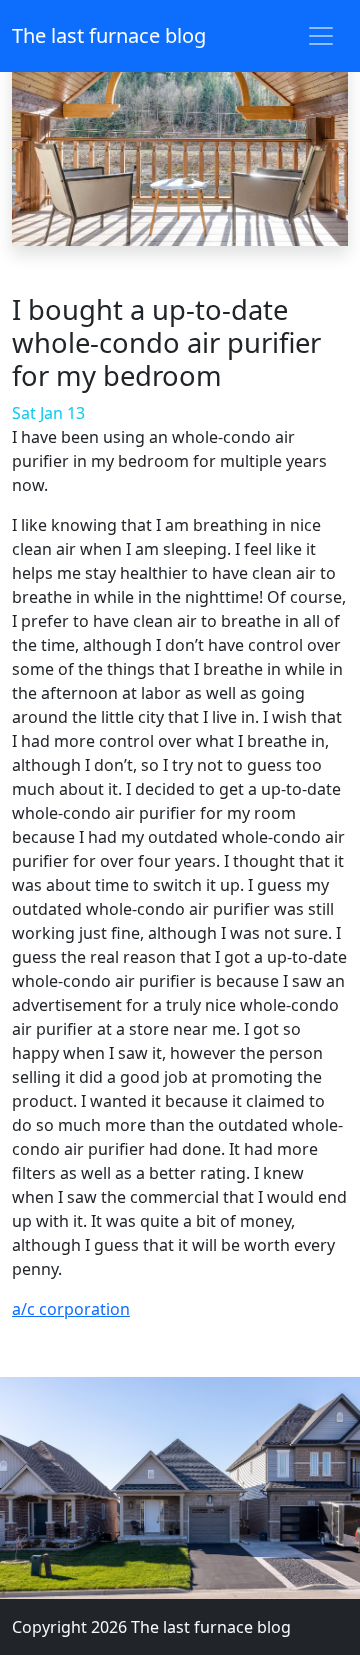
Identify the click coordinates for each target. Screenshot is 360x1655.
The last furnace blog (109, 35)
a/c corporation (71, 1309)
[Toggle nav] (321, 36)
